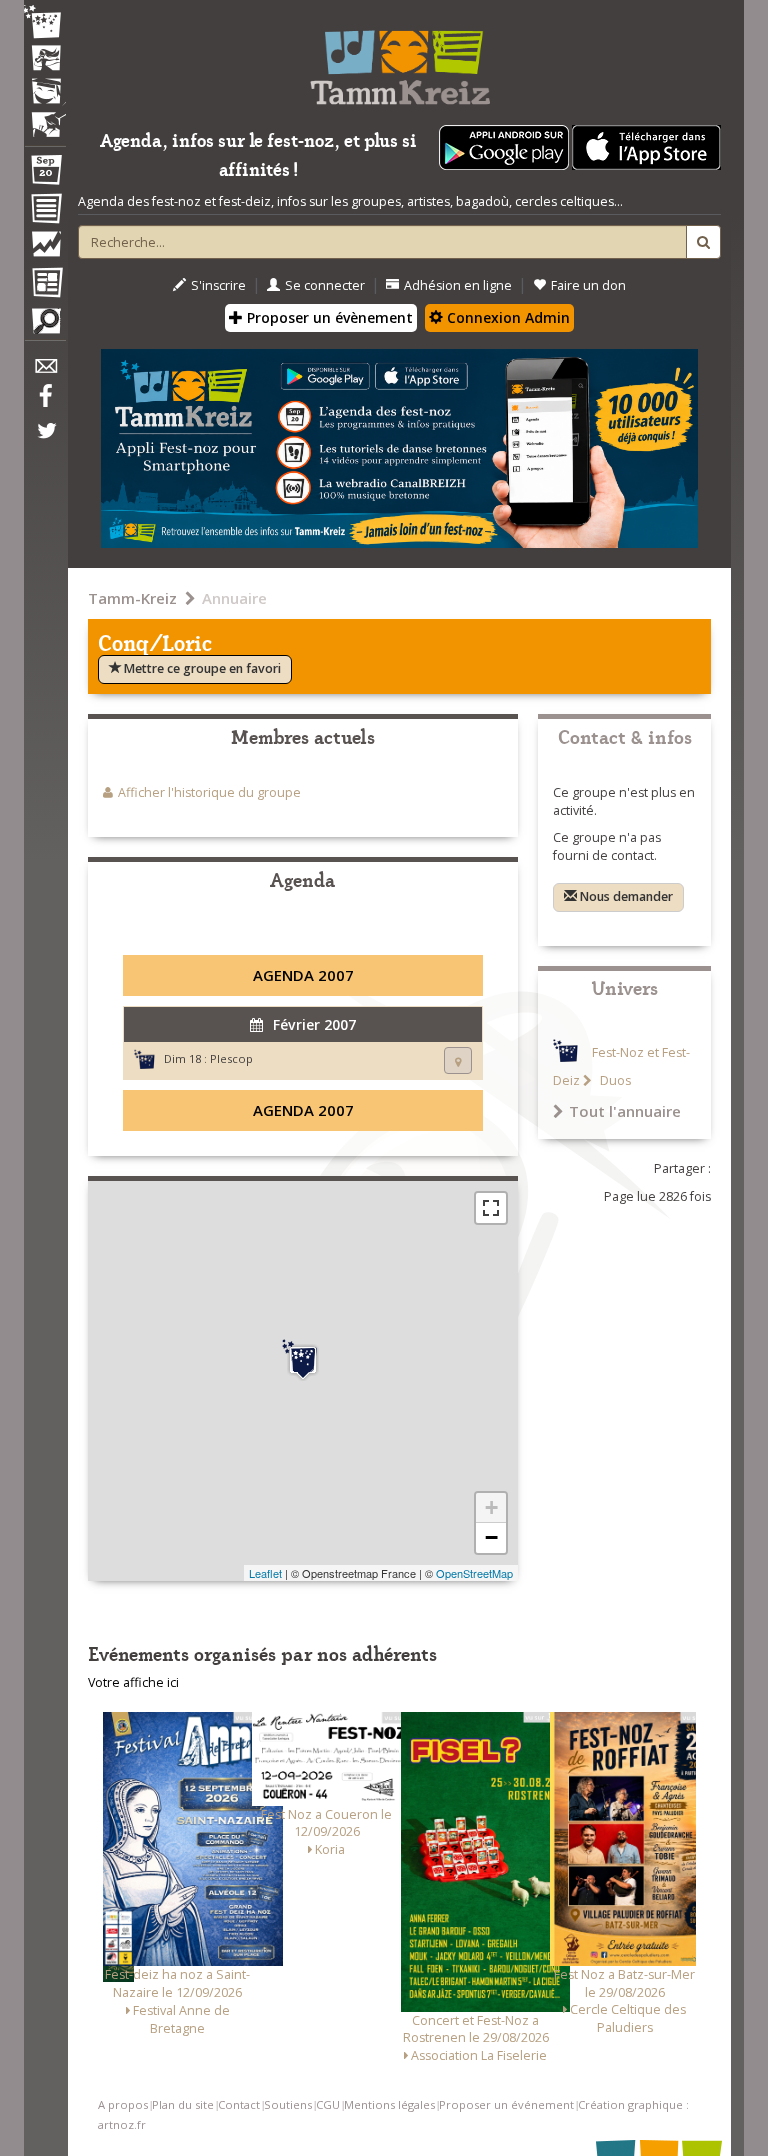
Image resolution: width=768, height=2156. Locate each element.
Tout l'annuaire (625, 1111)
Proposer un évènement (328, 317)
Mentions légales (389, 2104)
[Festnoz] (45, 23)
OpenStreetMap (474, 1573)
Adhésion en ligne (458, 285)
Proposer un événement (506, 2104)
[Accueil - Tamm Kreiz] (399, 60)
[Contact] (45, 371)
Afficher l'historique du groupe (209, 792)
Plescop (231, 1058)
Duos (614, 1080)
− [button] (491, 1537)
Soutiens (288, 2104)
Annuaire (234, 598)
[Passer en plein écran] (491, 1208)
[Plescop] (303, 1360)
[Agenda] (45, 174)
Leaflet (265, 1573)
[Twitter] (45, 441)
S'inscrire (218, 285)
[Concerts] (45, 60)
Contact (239, 2104)
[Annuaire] (45, 212)
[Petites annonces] (45, 326)
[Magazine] (45, 285)
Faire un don (588, 285)
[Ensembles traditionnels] (45, 117)
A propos (123, 2104)
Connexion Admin (506, 317)
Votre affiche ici (133, 1682)
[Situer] (458, 1060)
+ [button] (491, 1507)
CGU (328, 2104)
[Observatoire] (45, 249)
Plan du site (183, 2104)
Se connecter (325, 285)
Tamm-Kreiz (132, 598)
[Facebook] (45, 403)
